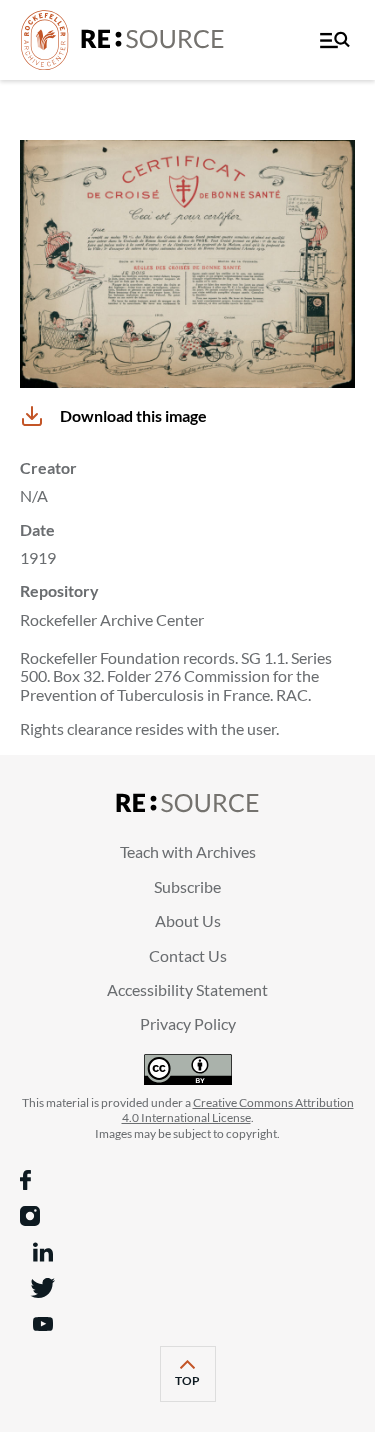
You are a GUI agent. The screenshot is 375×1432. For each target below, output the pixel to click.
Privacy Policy (188, 1023)
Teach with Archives (188, 851)
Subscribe (187, 886)
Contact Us (188, 955)
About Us (188, 920)
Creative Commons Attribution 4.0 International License (238, 1110)
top (195, 1386)
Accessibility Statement (187, 989)
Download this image (133, 415)
